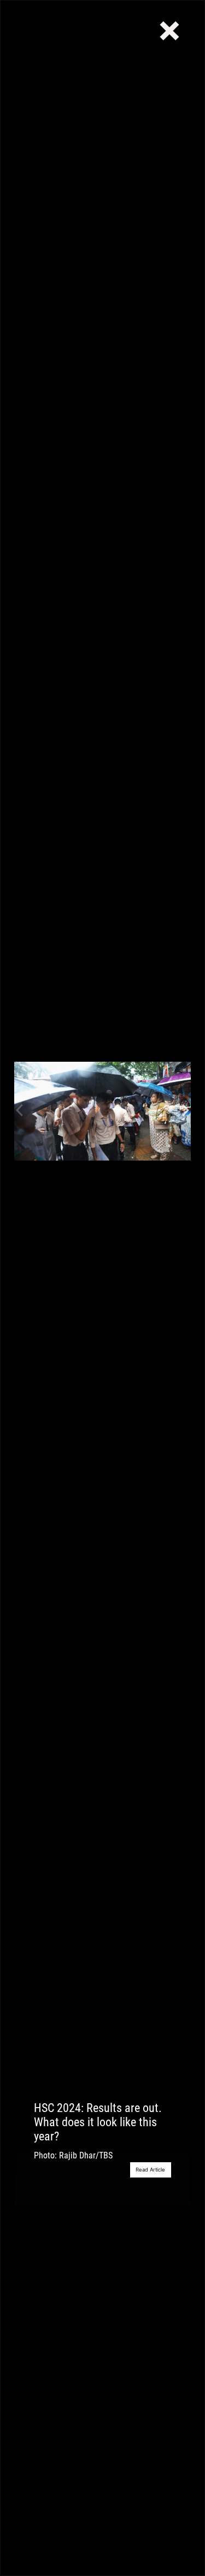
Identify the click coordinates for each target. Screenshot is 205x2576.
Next (185, 1111)
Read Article (150, 2170)
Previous (20, 1111)
